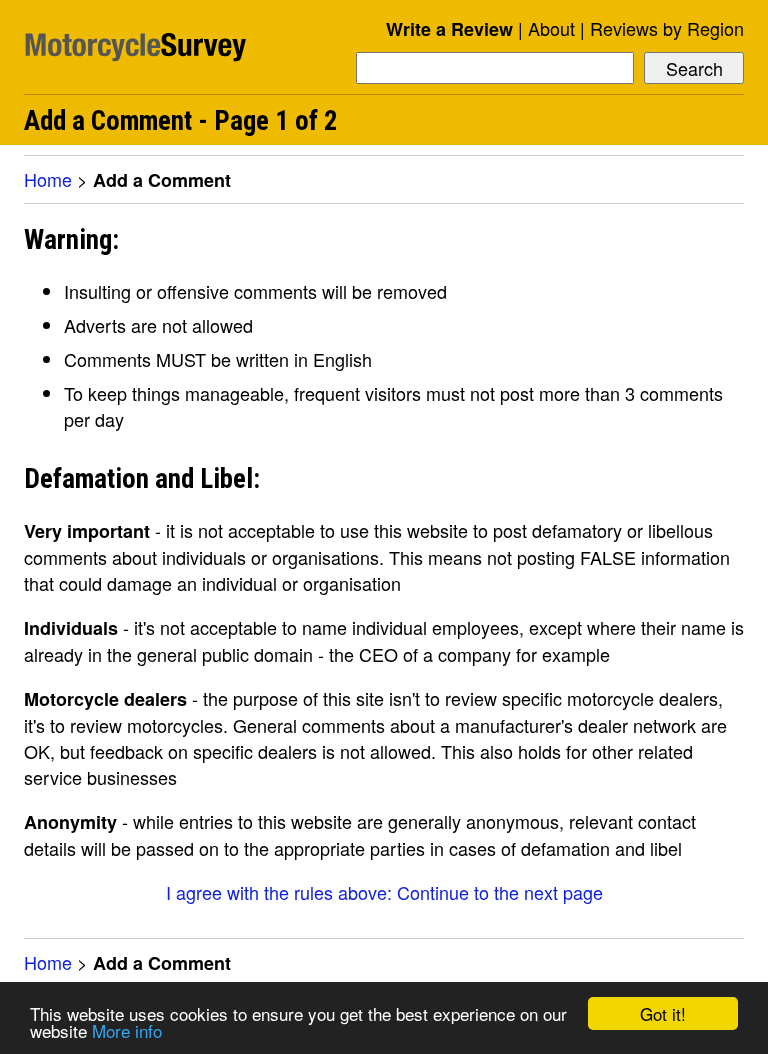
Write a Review (449, 29)
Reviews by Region (667, 28)
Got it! (663, 1013)
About (551, 28)
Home (48, 179)
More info (127, 1030)
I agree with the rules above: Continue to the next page (384, 892)
